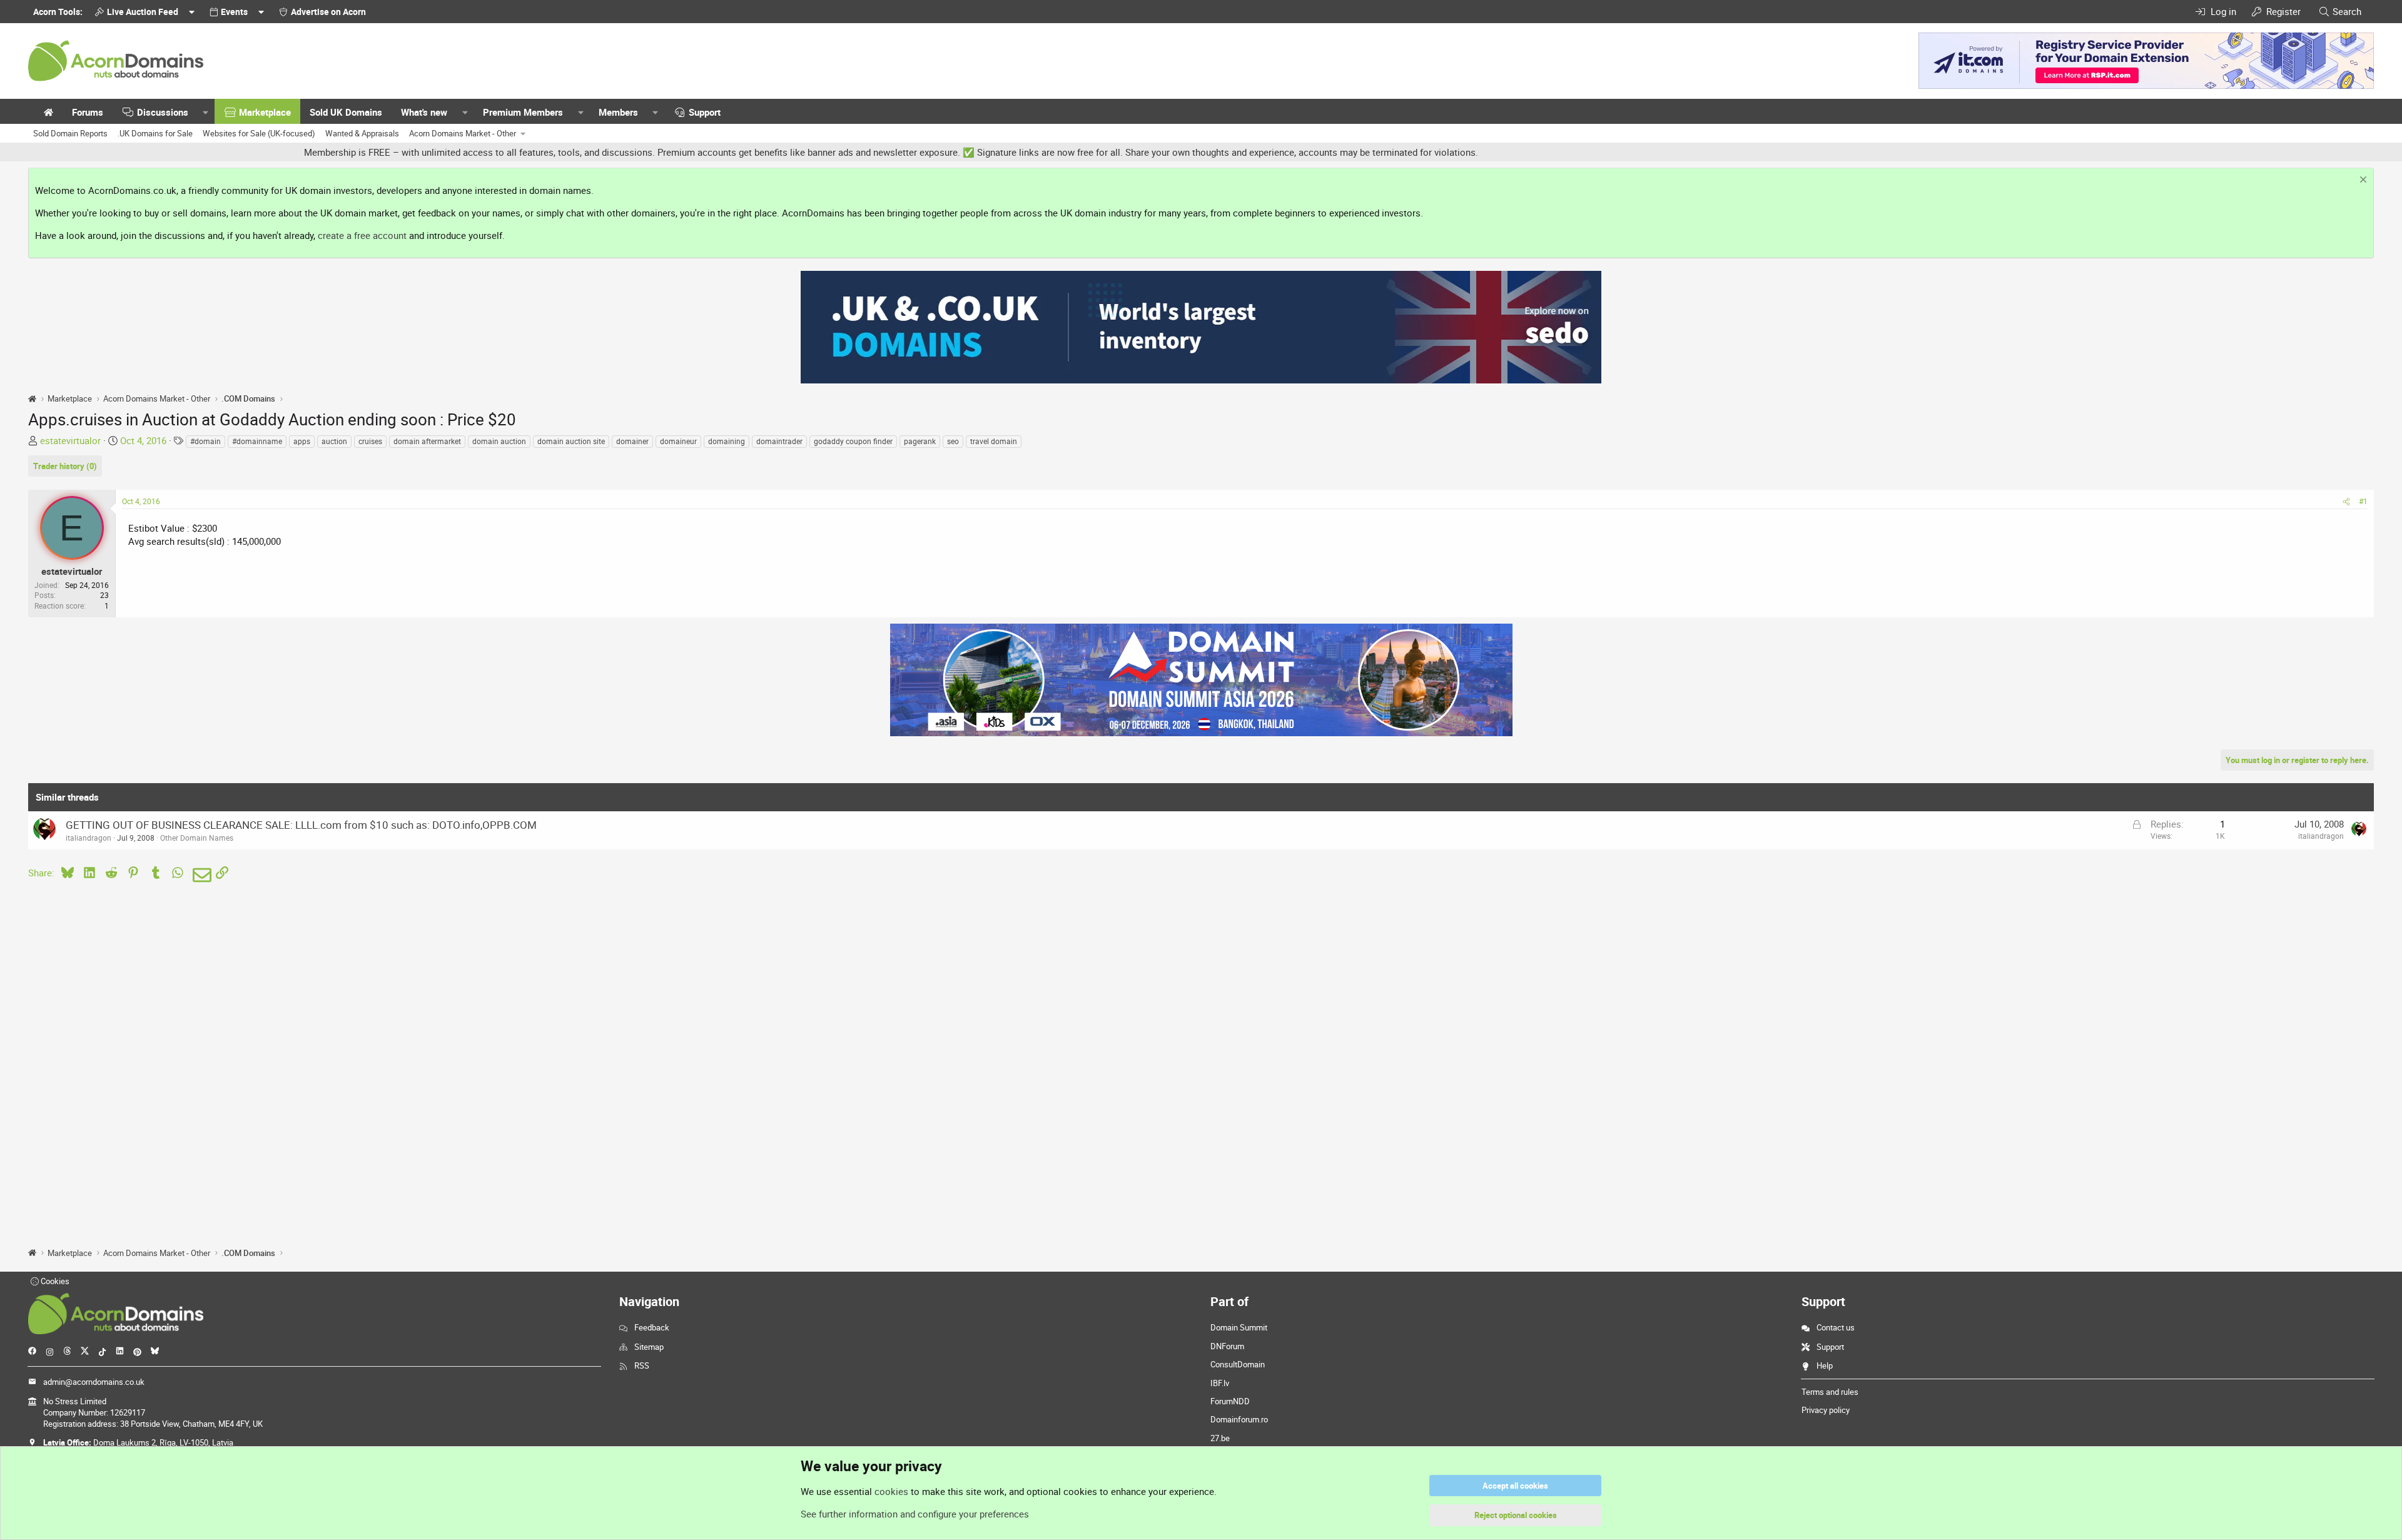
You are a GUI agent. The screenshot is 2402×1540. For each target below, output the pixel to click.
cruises (370, 441)
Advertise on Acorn (328, 12)
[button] (206, 112)
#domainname (257, 441)
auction (334, 441)
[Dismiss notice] (2362, 181)
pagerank (920, 441)
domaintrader (779, 441)
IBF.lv (1220, 1383)
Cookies (54, 1281)
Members (618, 112)
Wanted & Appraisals (362, 133)
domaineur (678, 441)
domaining (727, 441)
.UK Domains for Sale (155, 133)
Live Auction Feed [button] (143, 12)
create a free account (362, 235)
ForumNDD (1230, 1401)
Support (705, 112)
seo (953, 441)
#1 (2363, 501)
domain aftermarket (427, 441)
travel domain (994, 441)
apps (302, 441)
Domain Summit (1239, 1327)
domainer (632, 441)
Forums (88, 112)
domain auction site (571, 441)
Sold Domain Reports (70, 133)
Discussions (163, 112)
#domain (205, 441)
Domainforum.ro (1239, 1419)
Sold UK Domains (346, 112)
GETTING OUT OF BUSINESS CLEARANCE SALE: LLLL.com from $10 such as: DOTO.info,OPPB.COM (301, 825)
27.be (1220, 1438)
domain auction (499, 441)
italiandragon (89, 838)
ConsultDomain (1238, 1364)
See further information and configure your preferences (915, 1514)
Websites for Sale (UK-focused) (259, 133)
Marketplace (265, 112)
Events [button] (234, 12)
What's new (424, 112)
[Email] (200, 875)
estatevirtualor (70, 440)
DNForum (1227, 1346)
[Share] (2346, 501)
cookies (891, 1491)
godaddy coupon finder (853, 441)
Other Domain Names (197, 838)
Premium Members (523, 112)
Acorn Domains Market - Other (463, 133)
